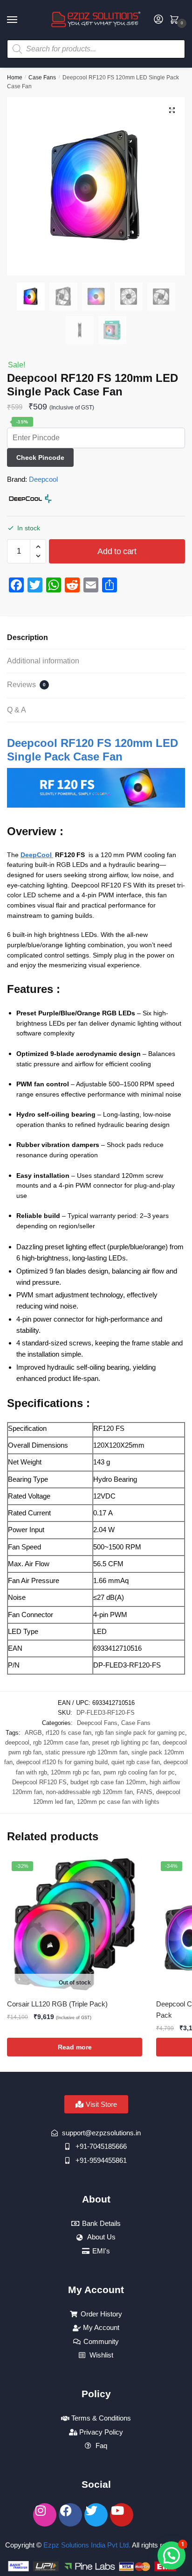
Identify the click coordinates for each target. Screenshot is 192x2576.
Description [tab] (27, 637)
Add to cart (117, 551)
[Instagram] (45, 2515)
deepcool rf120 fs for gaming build (62, 1762)
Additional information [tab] (43, 661)
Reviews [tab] (26, 685)
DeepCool (37, 855)
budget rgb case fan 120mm (108, 1782)
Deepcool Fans (97, 1723)
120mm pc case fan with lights (118, 1802)
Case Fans (42, 77)
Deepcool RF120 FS (39, 1782)
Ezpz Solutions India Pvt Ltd (86, 2545)
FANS (144, 1792)
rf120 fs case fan (69, 1733)
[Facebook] (70, 2515)
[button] (172, 110)
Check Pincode (40, 457)
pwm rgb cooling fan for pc (139, 1772)
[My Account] (158, 20)
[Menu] (21, 20)
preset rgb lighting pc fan (126, 1742)
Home (15, 77)
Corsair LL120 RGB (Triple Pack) (57, 2004)
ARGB (33, 1733)
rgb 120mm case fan (61, 1742)
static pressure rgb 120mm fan (86, 1752)
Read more (75, 2047)
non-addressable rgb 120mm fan (89, 1792)
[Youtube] (122, 2515)
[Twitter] (96, 2515)
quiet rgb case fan (136, 1762)
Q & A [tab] (17, 710)
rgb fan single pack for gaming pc (140, 1733)
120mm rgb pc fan (75, 1772)
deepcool (17, 1742)
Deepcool (43, 479)
